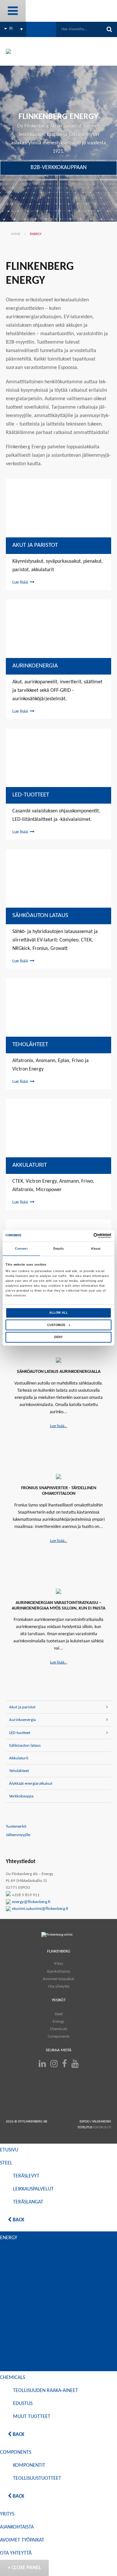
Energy (58, 2021)
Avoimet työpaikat (58, 1979)
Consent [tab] (21, 1249)
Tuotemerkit (16, 1827)
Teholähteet (30, 1045)
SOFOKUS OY (102, 2128)
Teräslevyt (26, 2176)
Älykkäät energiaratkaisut (31, 1784)
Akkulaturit (30, 1165)
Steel (59, 2014)
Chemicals (59, 2029)
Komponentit (29, 2465)
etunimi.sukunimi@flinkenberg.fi (40, 1909)
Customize (56, 1325)
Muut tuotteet (32, 2417)
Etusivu (9, 2150)
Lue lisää (20, 582)
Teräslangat (28, 2202)
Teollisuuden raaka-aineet (45, 2391)
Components (59, 2036)
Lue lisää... (59, 1426)
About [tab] (96, 1249)
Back (18, 2220)
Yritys (58, 1964)
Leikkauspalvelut (33, 2189)
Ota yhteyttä (59, 1986)
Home (16, 234)
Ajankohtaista (58, 1971)
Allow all (59, 1313)
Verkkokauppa (21, 1796)
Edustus (23, 2404)
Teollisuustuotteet (37, 2478)
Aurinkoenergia (35, 666)
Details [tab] (58, 1249)
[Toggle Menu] (13, 11)
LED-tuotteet (31, 795)
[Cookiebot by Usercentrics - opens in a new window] (84, 1236)
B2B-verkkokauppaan (59, 168)
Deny (58, 1337)
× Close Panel (24, 2568)
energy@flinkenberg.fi (31, 1902)
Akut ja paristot (35, 545)
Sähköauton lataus (40, 916)
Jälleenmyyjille (18, 1835)
